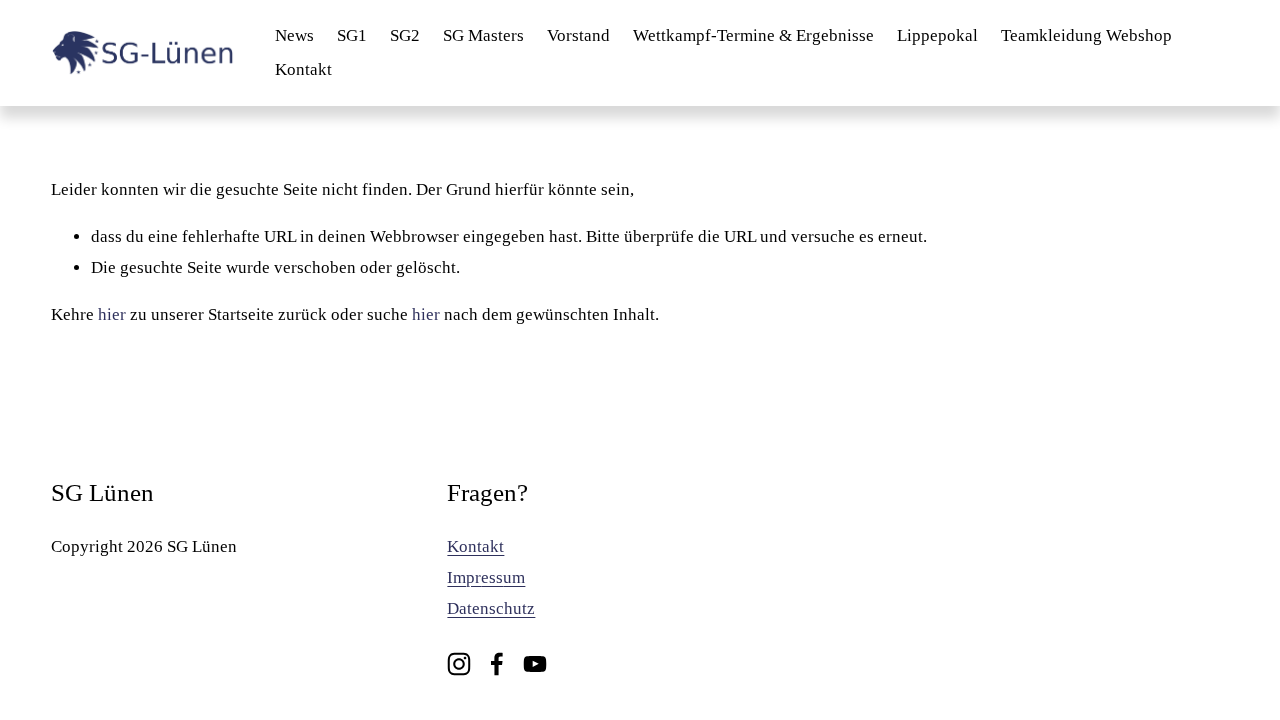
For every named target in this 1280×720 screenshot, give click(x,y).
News (294, 35)
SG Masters (483, 35)
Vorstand (578, 35)
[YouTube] (535, 664)
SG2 (405, 35)
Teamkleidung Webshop (1086, 35)
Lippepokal (937, 35)
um (514, 577)
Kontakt (303, 69)
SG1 (352, 35)
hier (112, 314)
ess (492, 577)
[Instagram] (459, 664)
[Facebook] (497, 664)
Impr (464, 577)
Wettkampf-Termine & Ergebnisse (753, 35)
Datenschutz (491, 608)
